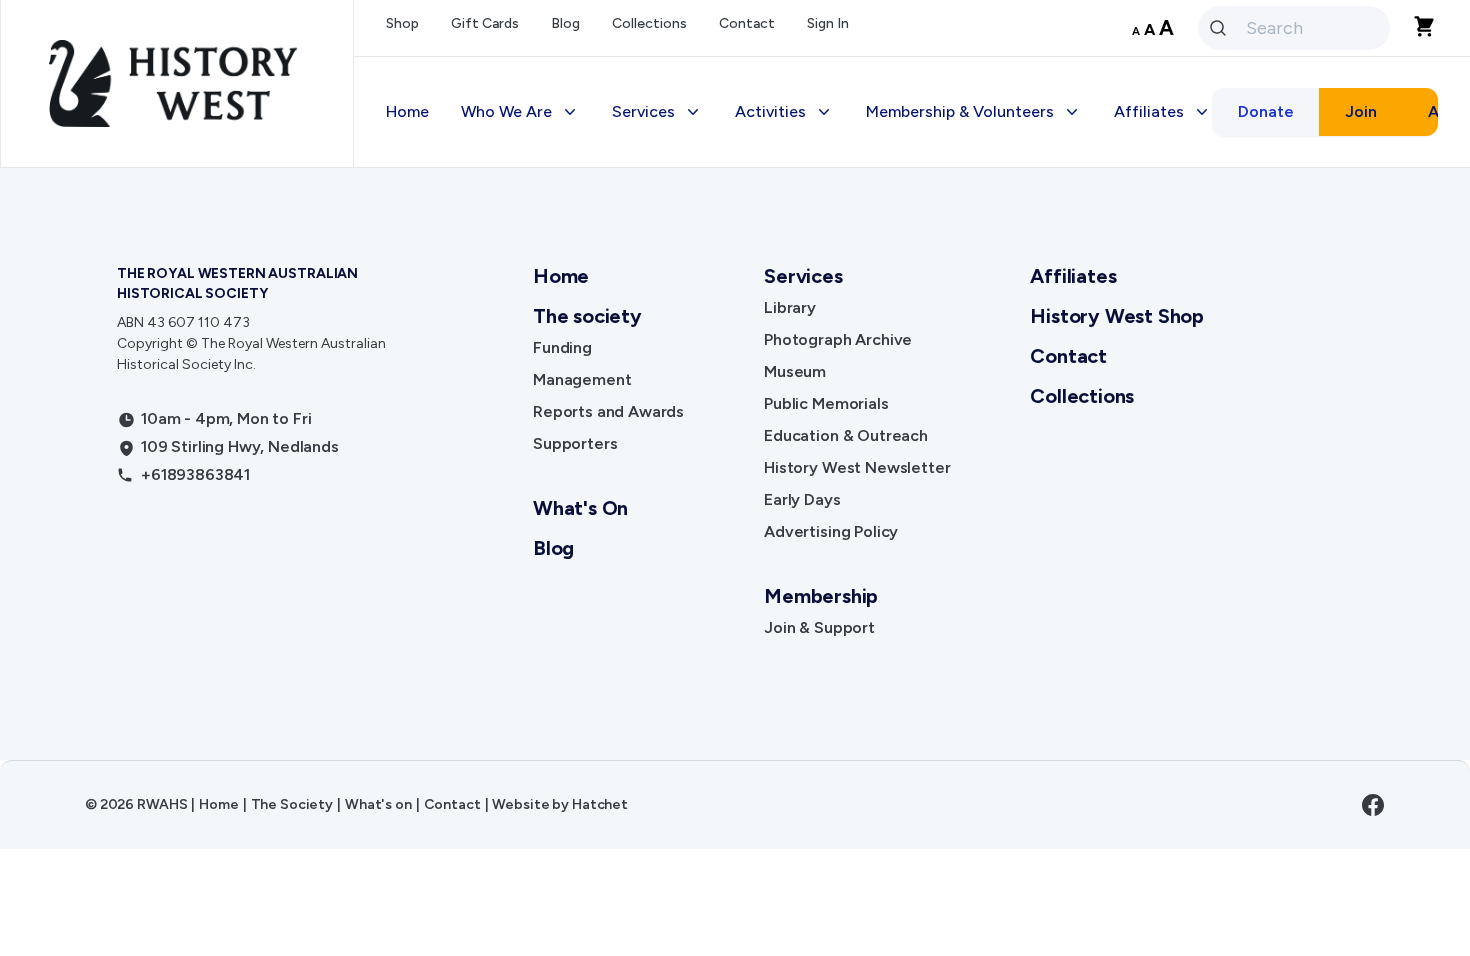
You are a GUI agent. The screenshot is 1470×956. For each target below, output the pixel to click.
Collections (649, 23)
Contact (747, 23)
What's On (580, 508)
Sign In (828, 23)
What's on (378, 804)
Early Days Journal (697, 435)
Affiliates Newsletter (1209, 275)
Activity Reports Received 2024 (1249, 355)
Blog (565, 23)
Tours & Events (806, 275)
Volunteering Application (974, 235)
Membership (926, 195)
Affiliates (1073, 276)
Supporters (575, 443)
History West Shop (697, 515)
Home (407, 111)
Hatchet (600, 804)
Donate (1266, 111)
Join (1361, 111)
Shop (402, 23)
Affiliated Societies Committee (1247, 435)
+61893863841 (195, 474)
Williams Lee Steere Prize (843, 315)
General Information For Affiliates (1256, 395)
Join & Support (819, 627)
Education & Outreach (710, 355)
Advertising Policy (695, 475)
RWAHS (162, 804)
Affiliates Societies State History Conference (1254, 487)
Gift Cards (485, 23)
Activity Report (1187, 315)
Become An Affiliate (1204, 195)
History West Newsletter (720, 395)
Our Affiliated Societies (1219, 235)
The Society (292, 804)
